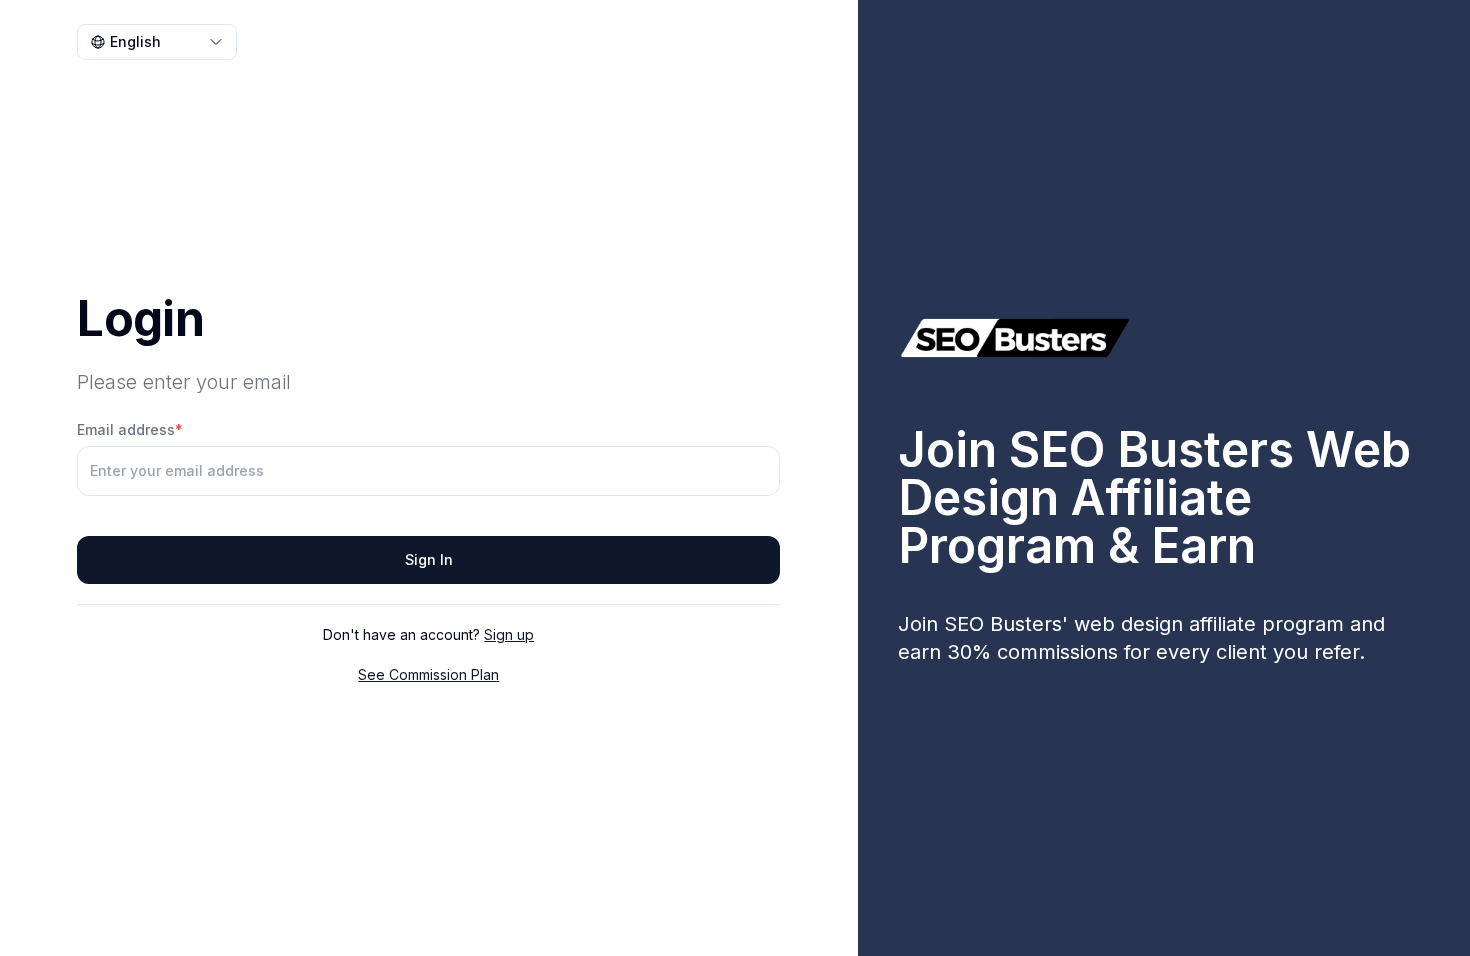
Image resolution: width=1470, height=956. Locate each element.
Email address (130, 429)
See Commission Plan (428, 674)
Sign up (509, 634)
